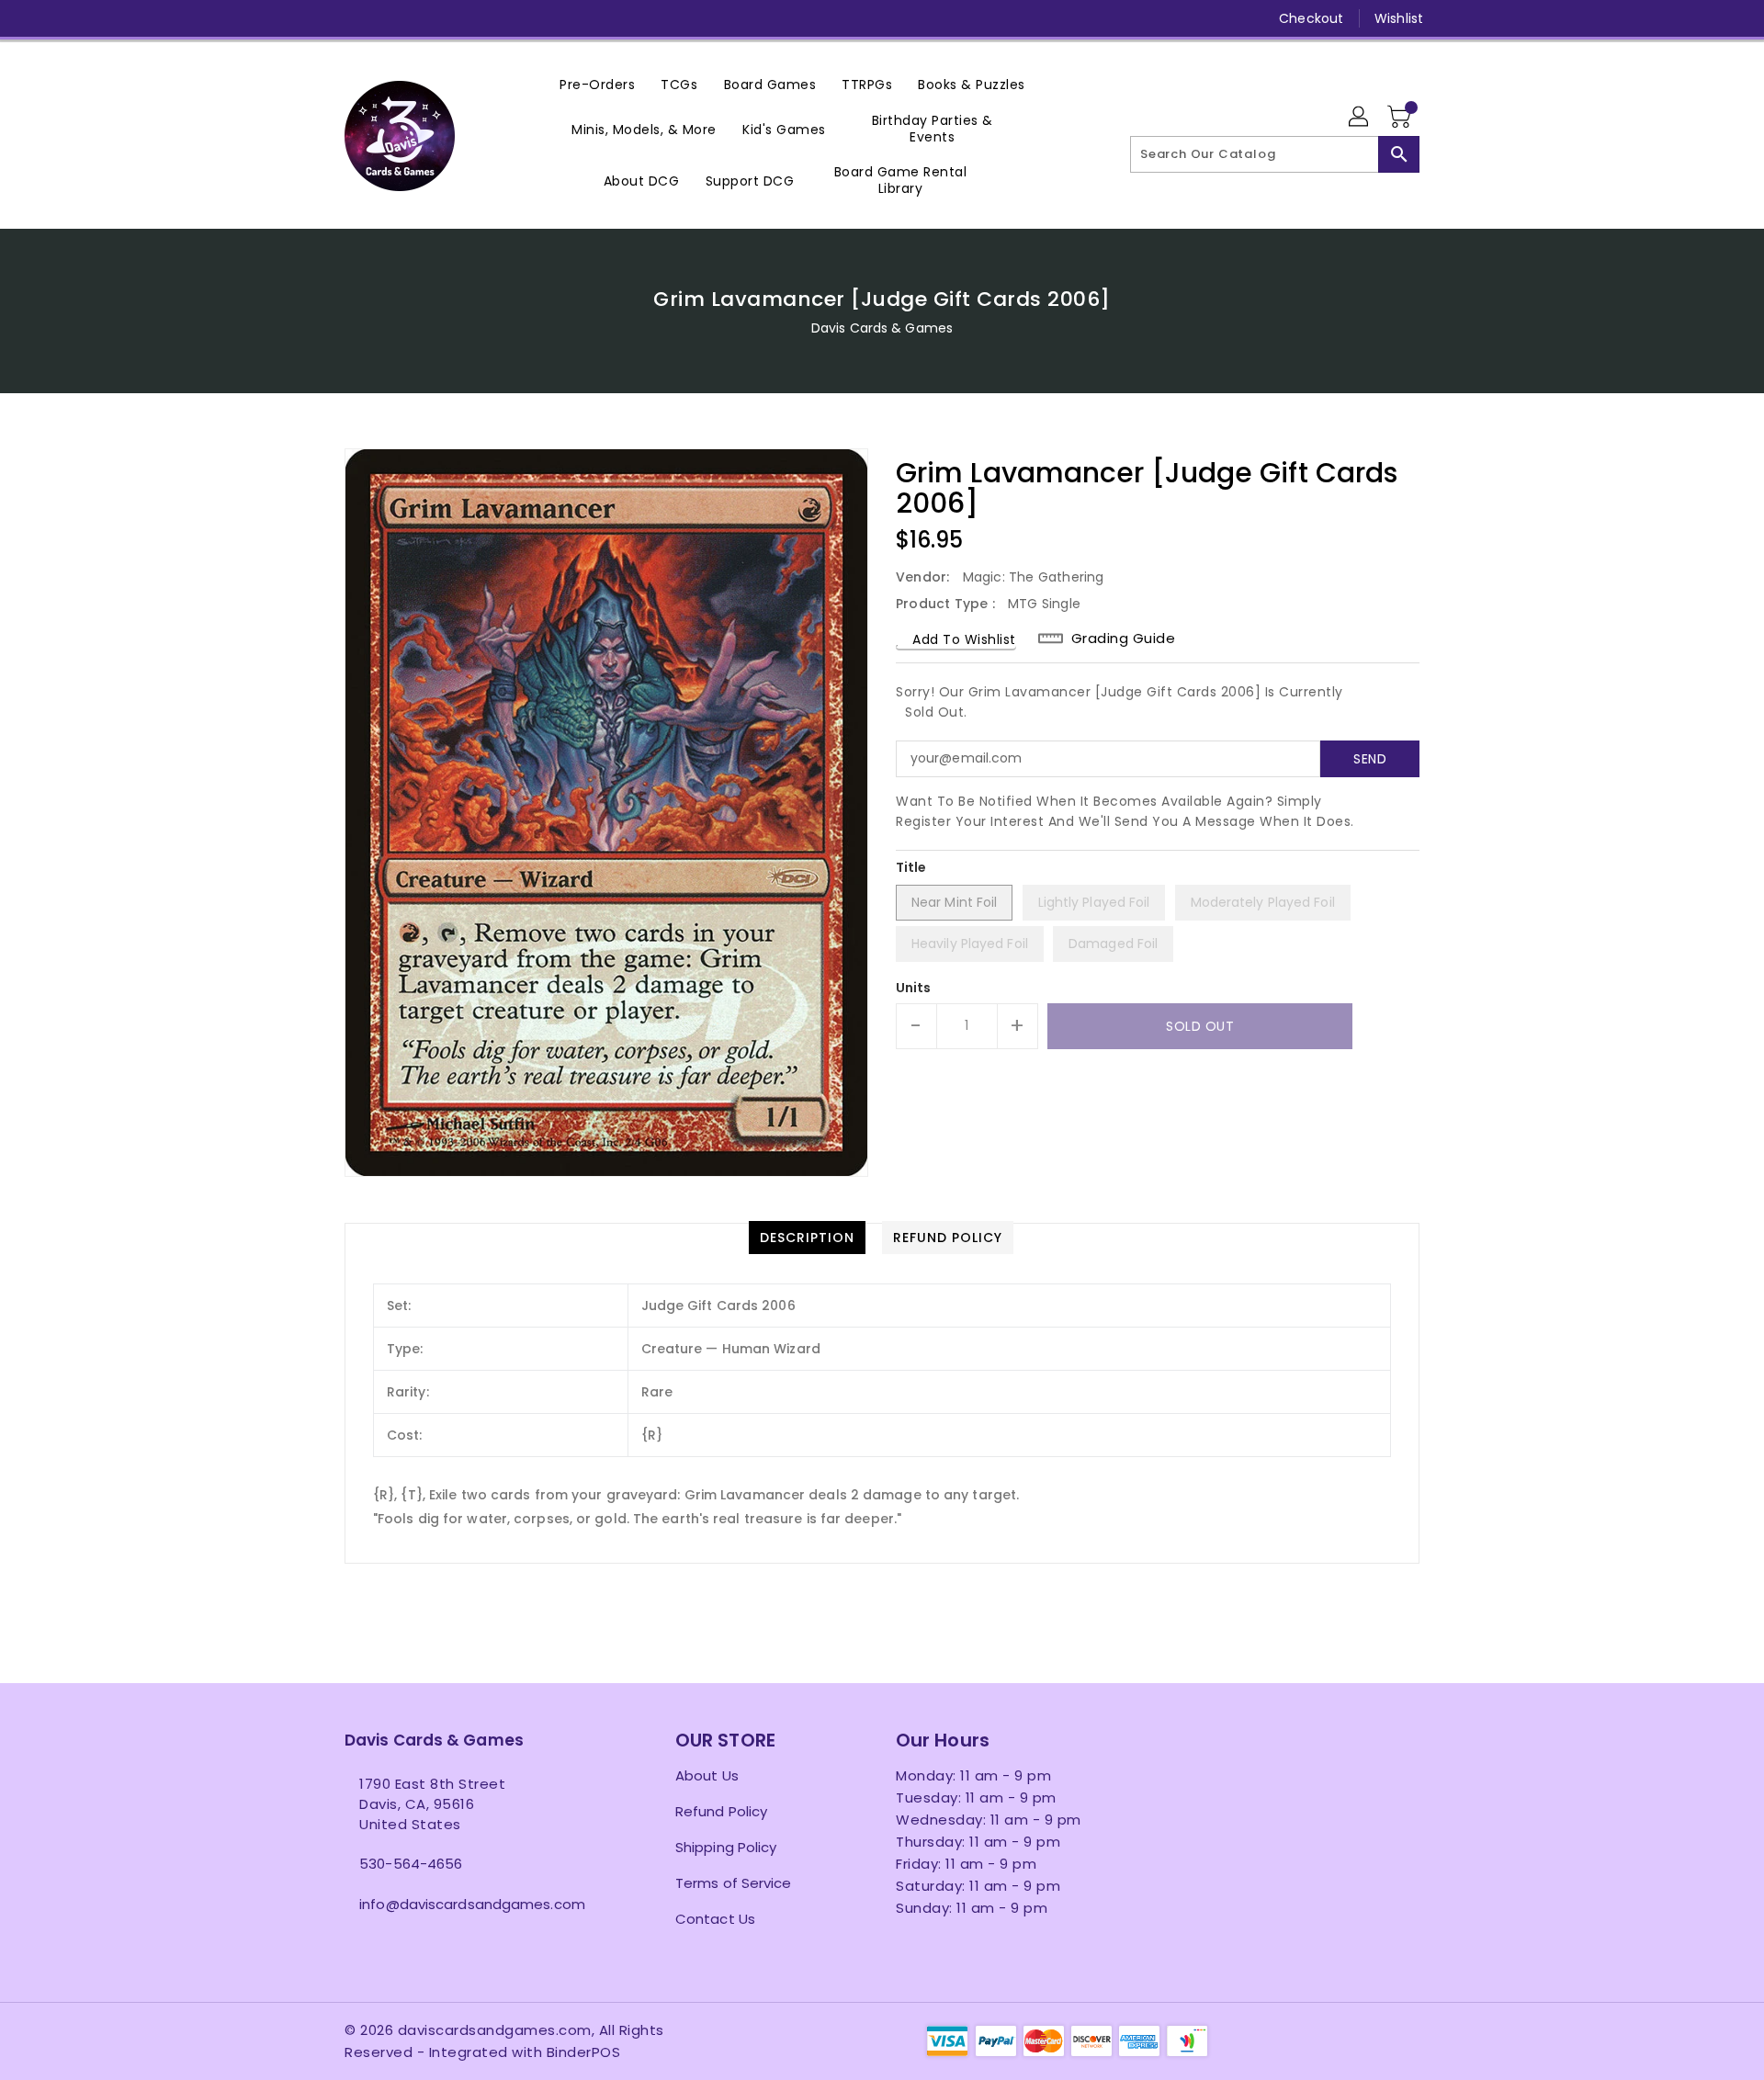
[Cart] (1401, 118)
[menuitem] (597, 84)
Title (911, 867)
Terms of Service (734, 1883)
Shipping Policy (726, 1847)
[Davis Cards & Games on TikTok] (529, 18)
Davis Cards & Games (882, 328)
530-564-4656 (411, 1864)
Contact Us (715, 1919)
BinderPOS (584, 2052)
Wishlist (1399, 18)
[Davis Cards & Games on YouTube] (424, 18)
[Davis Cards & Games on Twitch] (494, 18)
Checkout (1311, 18)
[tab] (807, 1238)
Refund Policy (721, 1811)
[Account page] (1360, 118)
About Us (707, 1775)
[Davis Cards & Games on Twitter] (354, 18)
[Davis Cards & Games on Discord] (458, 18)
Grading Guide (1124, 639)
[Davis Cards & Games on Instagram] (389, 18)
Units (914, 988)
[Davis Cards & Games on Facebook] (319, 18)
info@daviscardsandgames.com (472, 1904)
